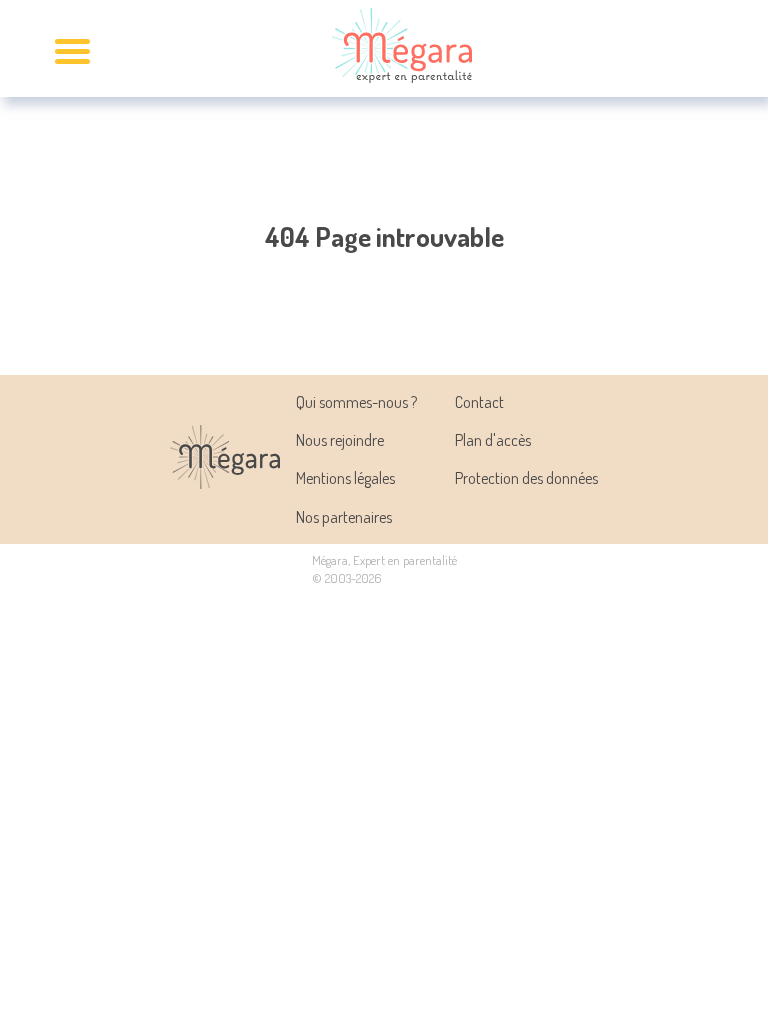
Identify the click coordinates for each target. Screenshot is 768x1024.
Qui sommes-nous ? (356, 402)
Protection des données (526, 478)
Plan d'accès (493, 440)
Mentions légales (345, 478)
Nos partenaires (344, 517)
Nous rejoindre (340, 440)
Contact (479, 402)
